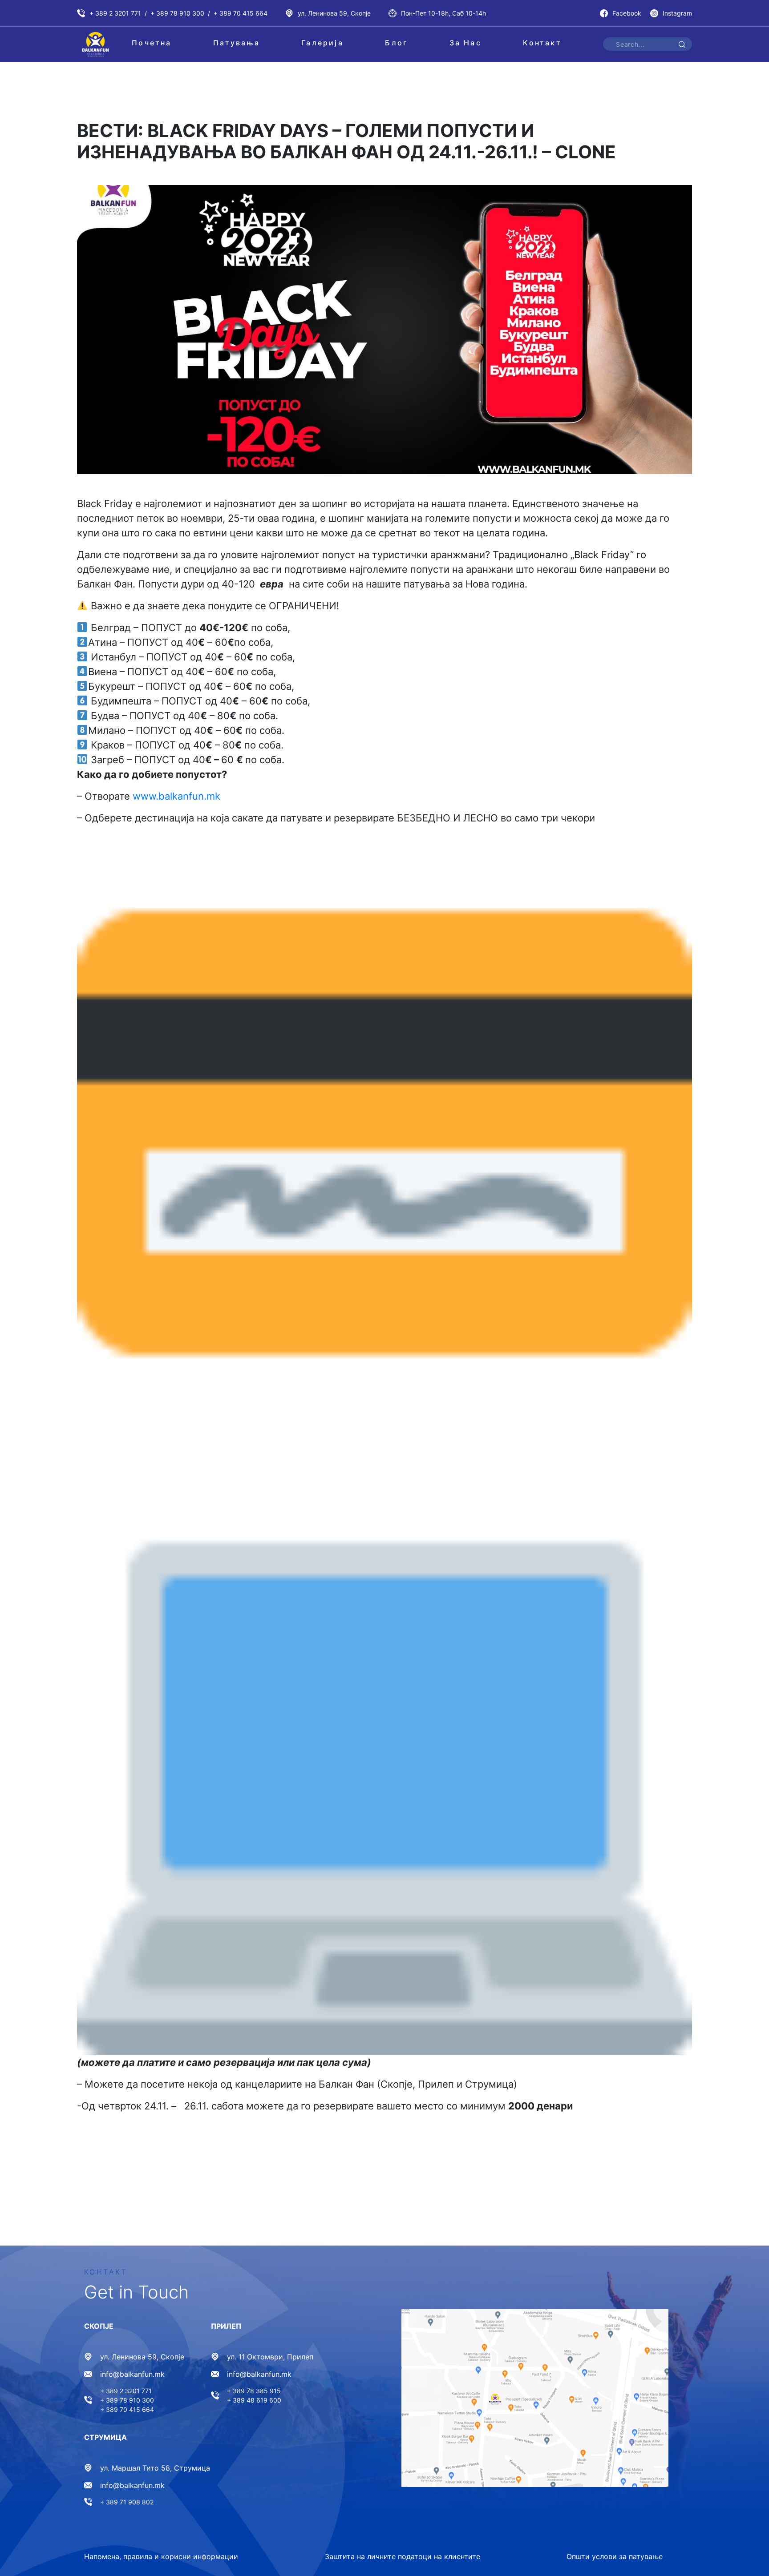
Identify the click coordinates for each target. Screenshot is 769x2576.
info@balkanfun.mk (132, 2374)
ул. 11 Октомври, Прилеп (270, 2357)
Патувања (237, 43)
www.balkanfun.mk (176, 796)
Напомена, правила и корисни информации (161, 2556)
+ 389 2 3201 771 (115, 13)
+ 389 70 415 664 (241, 13)
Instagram (677, 13)
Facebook (627, 13)
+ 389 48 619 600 (254, 2400)
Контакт (542, 43)
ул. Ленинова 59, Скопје (334, 13)
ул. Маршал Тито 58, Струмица (155, 2468)
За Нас (465, 43)
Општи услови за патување (615, 2556)
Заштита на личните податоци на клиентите (403, 2556)
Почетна (152, 43)
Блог (396, 43)
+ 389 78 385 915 (254, 2391)
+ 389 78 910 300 (177, 13)
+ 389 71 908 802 (127, 2502)
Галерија (322, 43)
